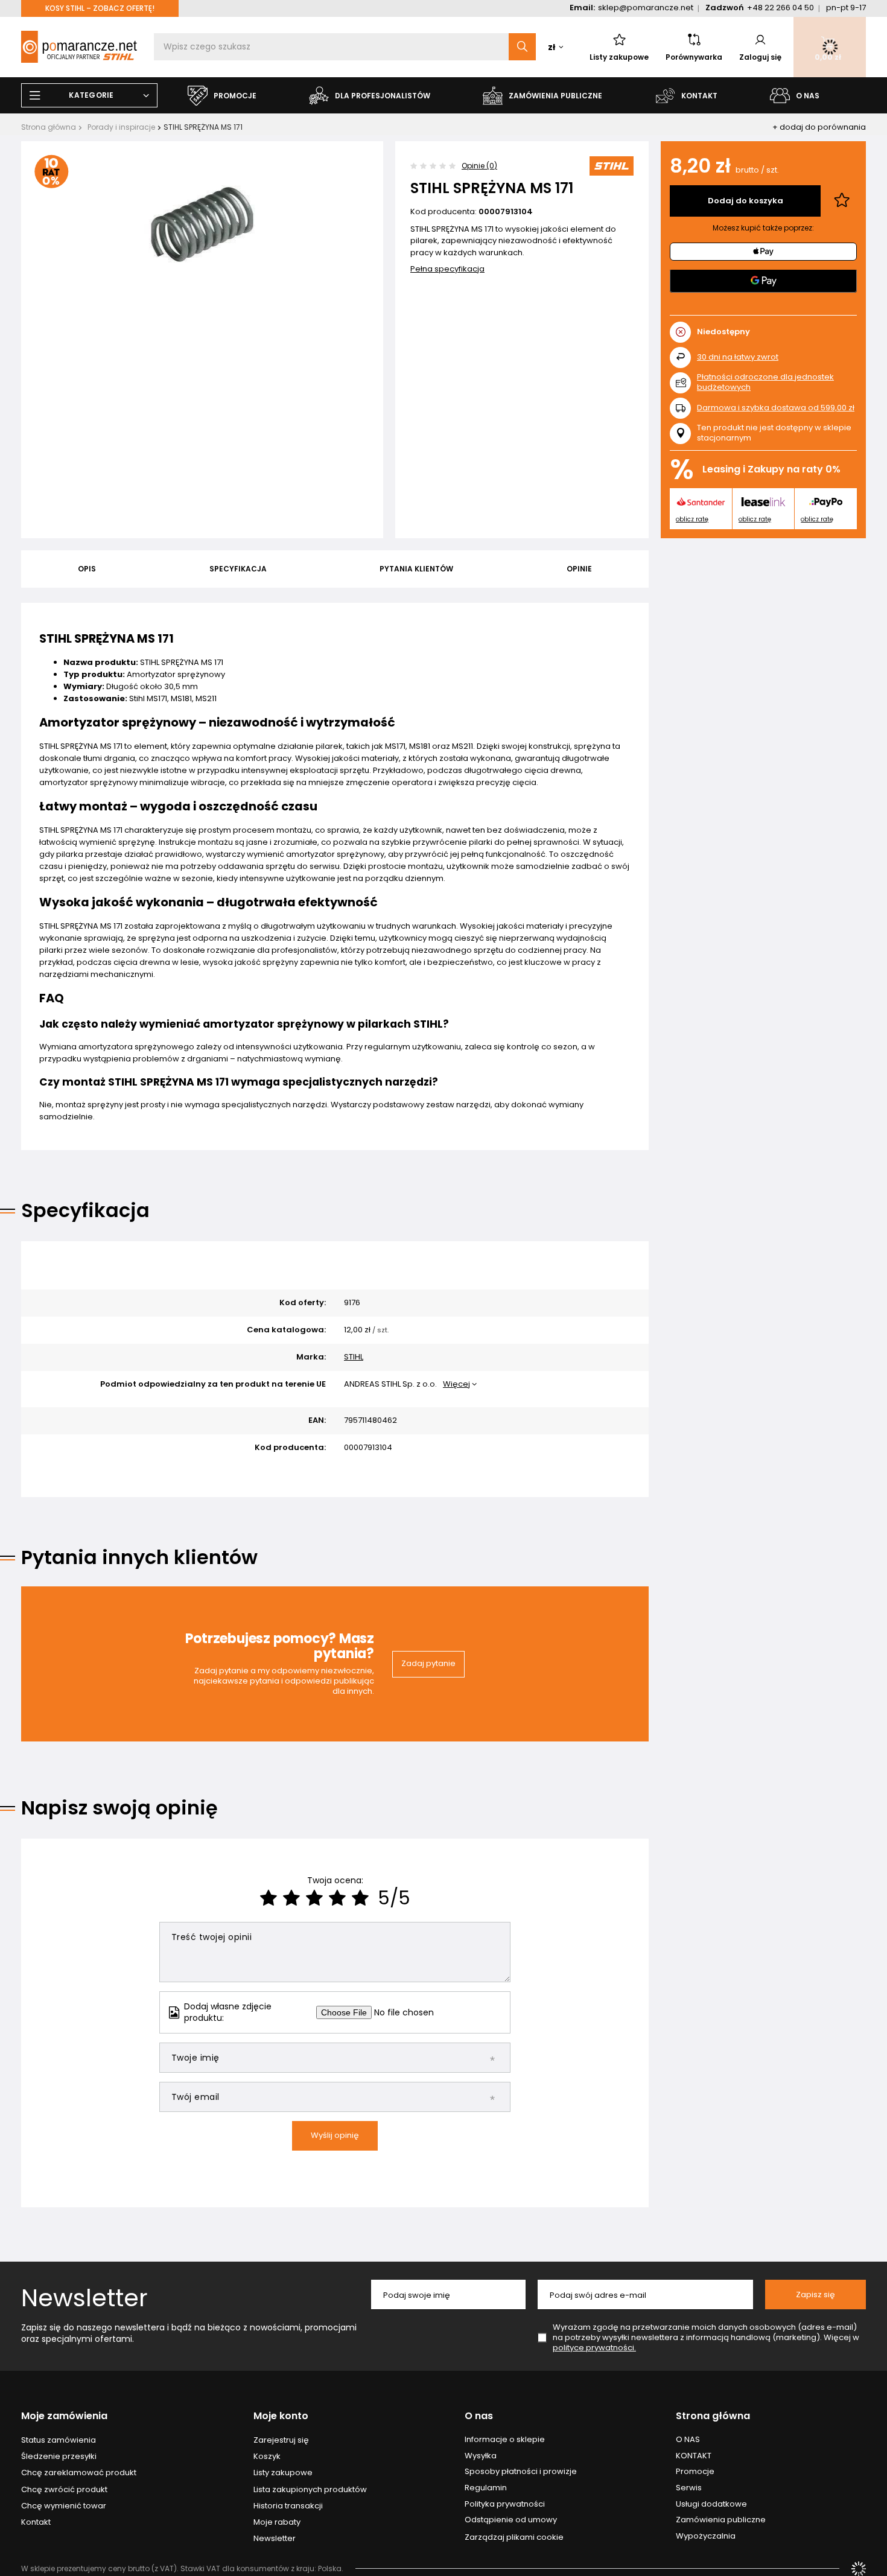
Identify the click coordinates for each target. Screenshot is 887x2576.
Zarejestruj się (281, 2440)
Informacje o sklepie (505, 2440)
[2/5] (291, 1898)
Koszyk (267, 2457)
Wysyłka (481, 2456)
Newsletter (84, 2298)
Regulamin (486, 2488)
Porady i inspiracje (121, 127)
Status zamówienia (59, 2440)
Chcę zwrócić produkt (64, 2490)
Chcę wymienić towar (64, 2506)
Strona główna (49, 127)
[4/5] (337, 1898)
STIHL (354, 1357)
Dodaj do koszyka (746, 201)
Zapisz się (815, 2295)
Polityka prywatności (505, 2504)
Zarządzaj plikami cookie (514, 2537)
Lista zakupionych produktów (310, 2490)
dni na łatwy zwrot (738, 357)
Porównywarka (694, 57)
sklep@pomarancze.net (646, 8)
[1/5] (269, 1898)
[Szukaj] (522, 47)
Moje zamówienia (64, 2416)
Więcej (456, 1384)
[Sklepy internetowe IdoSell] (859, 2569)
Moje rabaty (277, 2522)
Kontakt (36, 2522)
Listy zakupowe (619, 57)
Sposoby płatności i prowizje (521, 2472)
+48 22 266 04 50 (780, 8)
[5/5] (360, 1898)
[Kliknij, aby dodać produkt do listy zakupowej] (842, 201)
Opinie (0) (479, 166)
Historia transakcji (288, 2506)
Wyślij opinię (335, 2135)
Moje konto (281, 2416)
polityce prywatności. (594, 2348)
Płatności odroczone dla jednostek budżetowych (765, 382)
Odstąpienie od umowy (511, 2520)
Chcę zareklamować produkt (79, 2473)
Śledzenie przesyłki (59, 2457)
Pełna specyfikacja (447, 269)
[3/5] (314, 1898)
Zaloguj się (760, 57)
